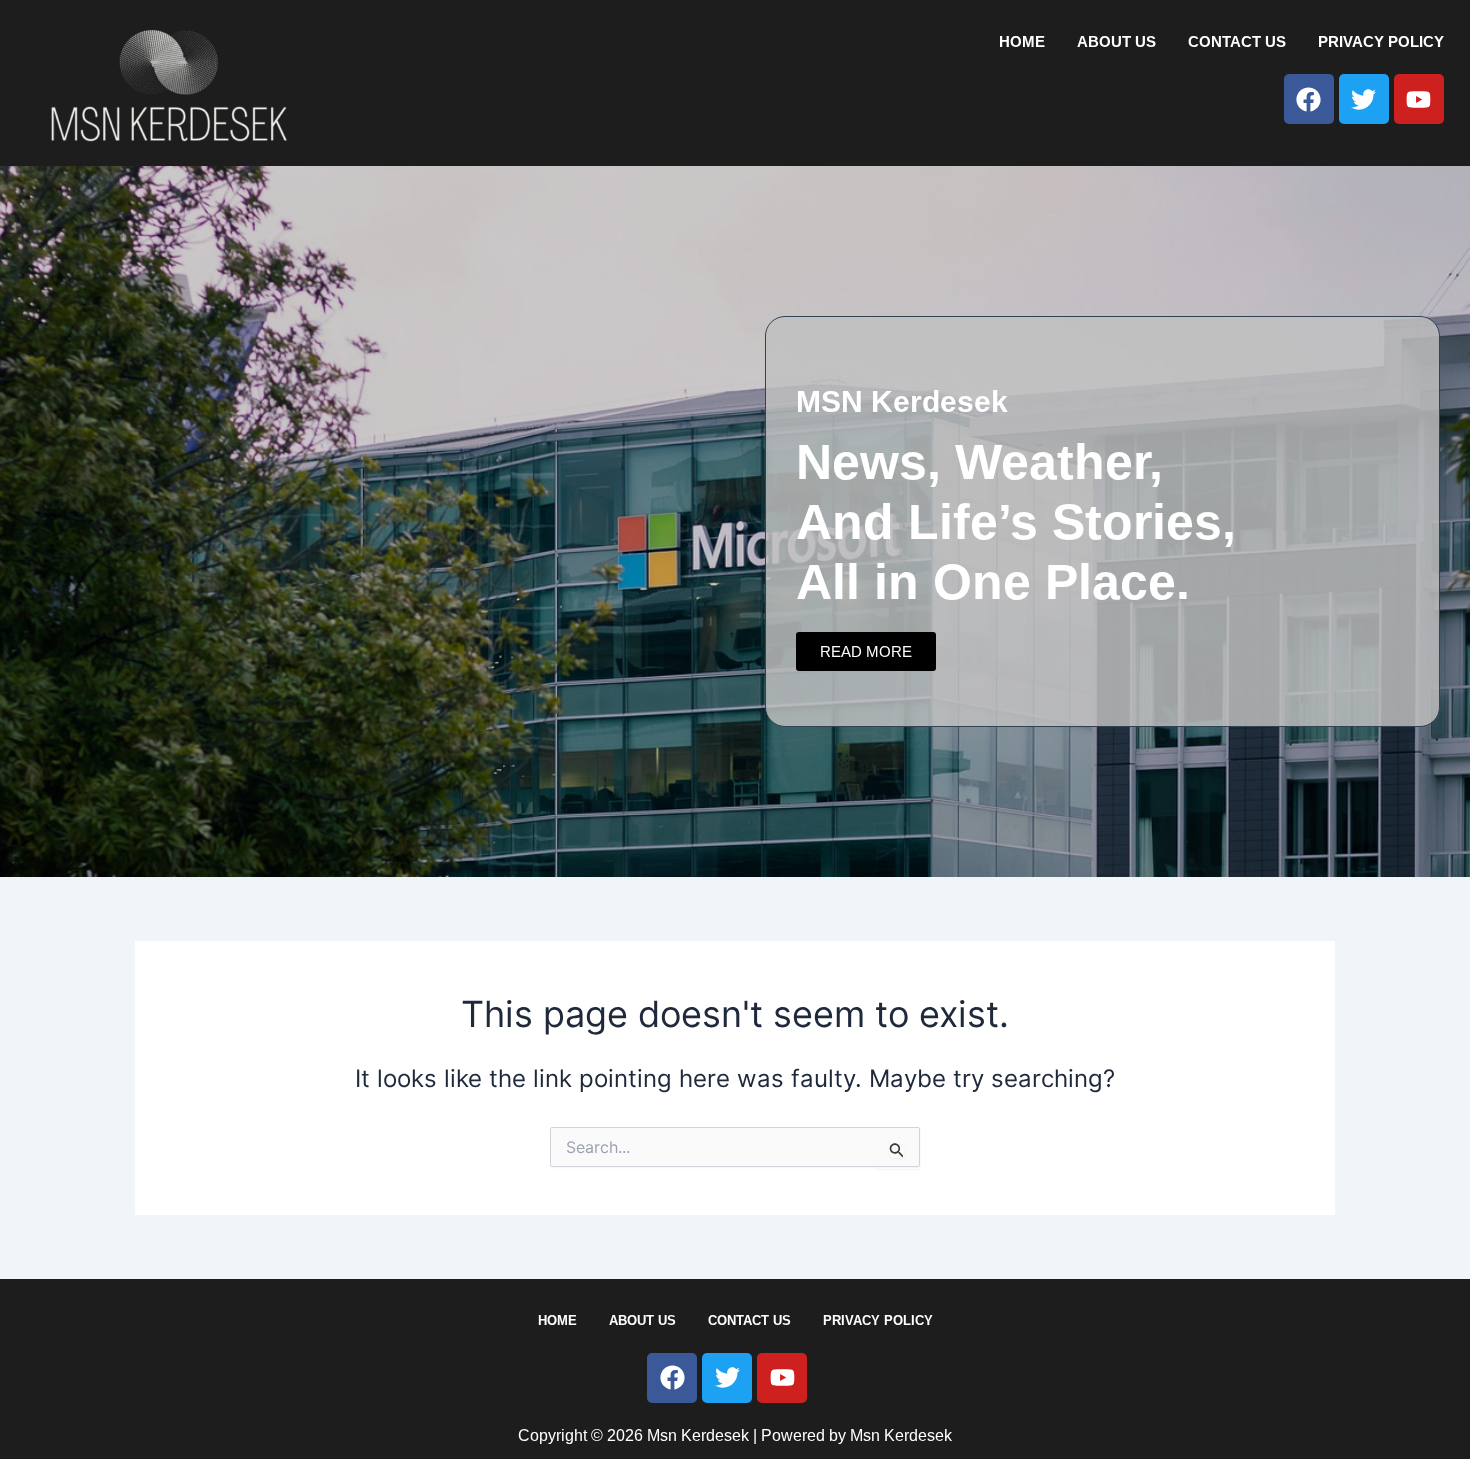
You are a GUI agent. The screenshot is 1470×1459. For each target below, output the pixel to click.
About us (1116, 41)
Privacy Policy (1381, 41)
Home (1022, 41)
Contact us (1237, 41)
